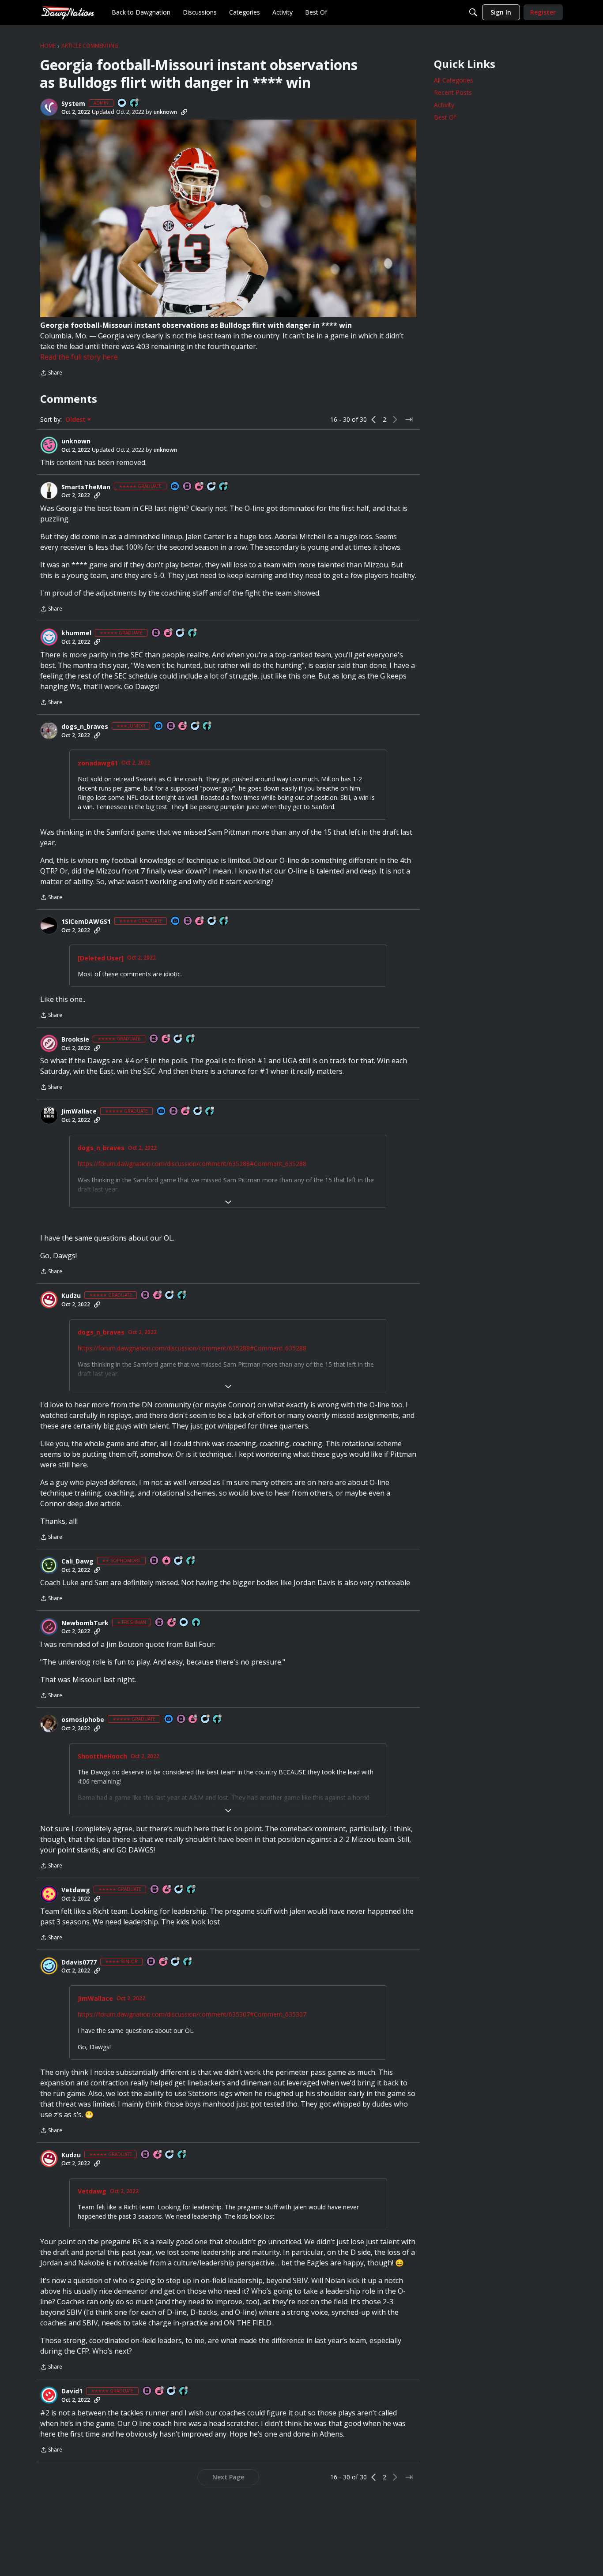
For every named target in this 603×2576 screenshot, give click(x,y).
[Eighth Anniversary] (186, 1112)
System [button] (73, 104)
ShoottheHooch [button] (102, 1756)
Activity (444, 105)
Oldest (76, 420)
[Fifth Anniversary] (158, 1295)
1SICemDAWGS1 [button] (86, 922)
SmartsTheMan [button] (86, 487)
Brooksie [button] (75, 1039)
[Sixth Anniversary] (193, 1719)
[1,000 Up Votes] (191, 1039)
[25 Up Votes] (135, 103)
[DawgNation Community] (68, 12)
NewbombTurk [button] (85, 1623)
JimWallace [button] (79, 1111)
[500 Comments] (178, 1039)
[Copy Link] (184, 112)
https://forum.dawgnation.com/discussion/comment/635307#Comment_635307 (192, 2014)
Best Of (445, 117)
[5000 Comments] (198, 1112)
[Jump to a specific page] (409, 420)
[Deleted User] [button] (101, 958)
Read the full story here (79, 357)
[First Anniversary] (167, 1561)
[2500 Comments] (212, 921)
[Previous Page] (374, 420)
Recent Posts (453, 92)
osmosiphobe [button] (83, 1720)
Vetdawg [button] (76, 1890)
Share (51, 373)
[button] (49, 107)
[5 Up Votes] (196, 1623)
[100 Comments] (196, 726)
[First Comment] (122, 103)
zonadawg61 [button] (98, 763)
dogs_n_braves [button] (85, 727)
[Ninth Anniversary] (200, 487)
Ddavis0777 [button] (79, 1962)
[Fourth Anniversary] (166, 1039)
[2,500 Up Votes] (224, 487)
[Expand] (228, 1202)
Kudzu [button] (71, 1296)
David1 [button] (72, 2391)
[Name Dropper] (188, 487)
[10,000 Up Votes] (210, 1112)
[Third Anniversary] (183, 726)
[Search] (473, 12)
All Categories (454, 80)
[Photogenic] (175, 487)
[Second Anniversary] (172, 1623)
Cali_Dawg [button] (77, 1561)
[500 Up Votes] (188, 1962)
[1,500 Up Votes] (182, 1295)
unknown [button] (165, 112)
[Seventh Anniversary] (169, 633)
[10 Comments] (179, 1561)
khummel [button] (76, 633)
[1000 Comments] (212, 487)
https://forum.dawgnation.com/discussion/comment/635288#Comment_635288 (192, 1164)
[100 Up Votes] (207, 726)
